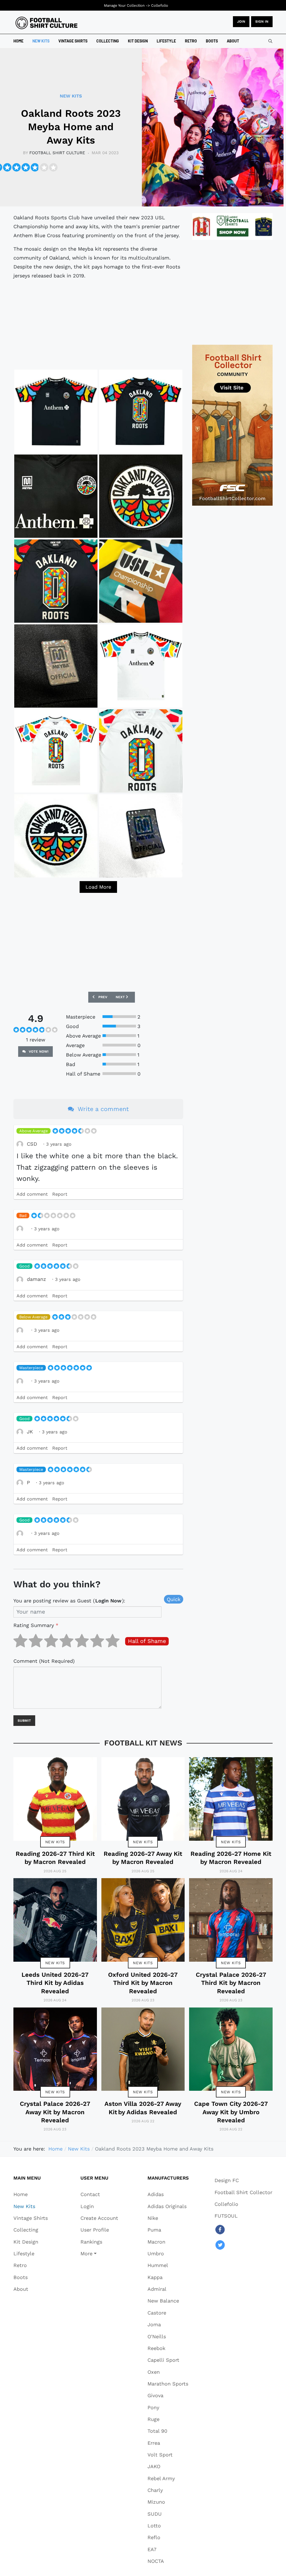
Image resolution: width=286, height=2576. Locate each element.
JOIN (241, 22)
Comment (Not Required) (44, 1661)
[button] (99, 2253)
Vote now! (38, 1052)
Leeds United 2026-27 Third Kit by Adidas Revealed (55, 1983)
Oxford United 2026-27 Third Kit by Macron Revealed (143, 1983)
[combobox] (270, 41)
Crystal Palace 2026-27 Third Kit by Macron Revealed (231, 1983)
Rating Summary (36, 1625)
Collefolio (160, 5)
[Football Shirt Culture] (47, 23)
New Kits (55, 1842)
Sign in (262, 22)
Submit (24, 1721)
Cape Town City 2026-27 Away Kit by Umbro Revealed (231, 2112)
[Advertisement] (98, 324)
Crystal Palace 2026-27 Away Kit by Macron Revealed (55, 2112)
